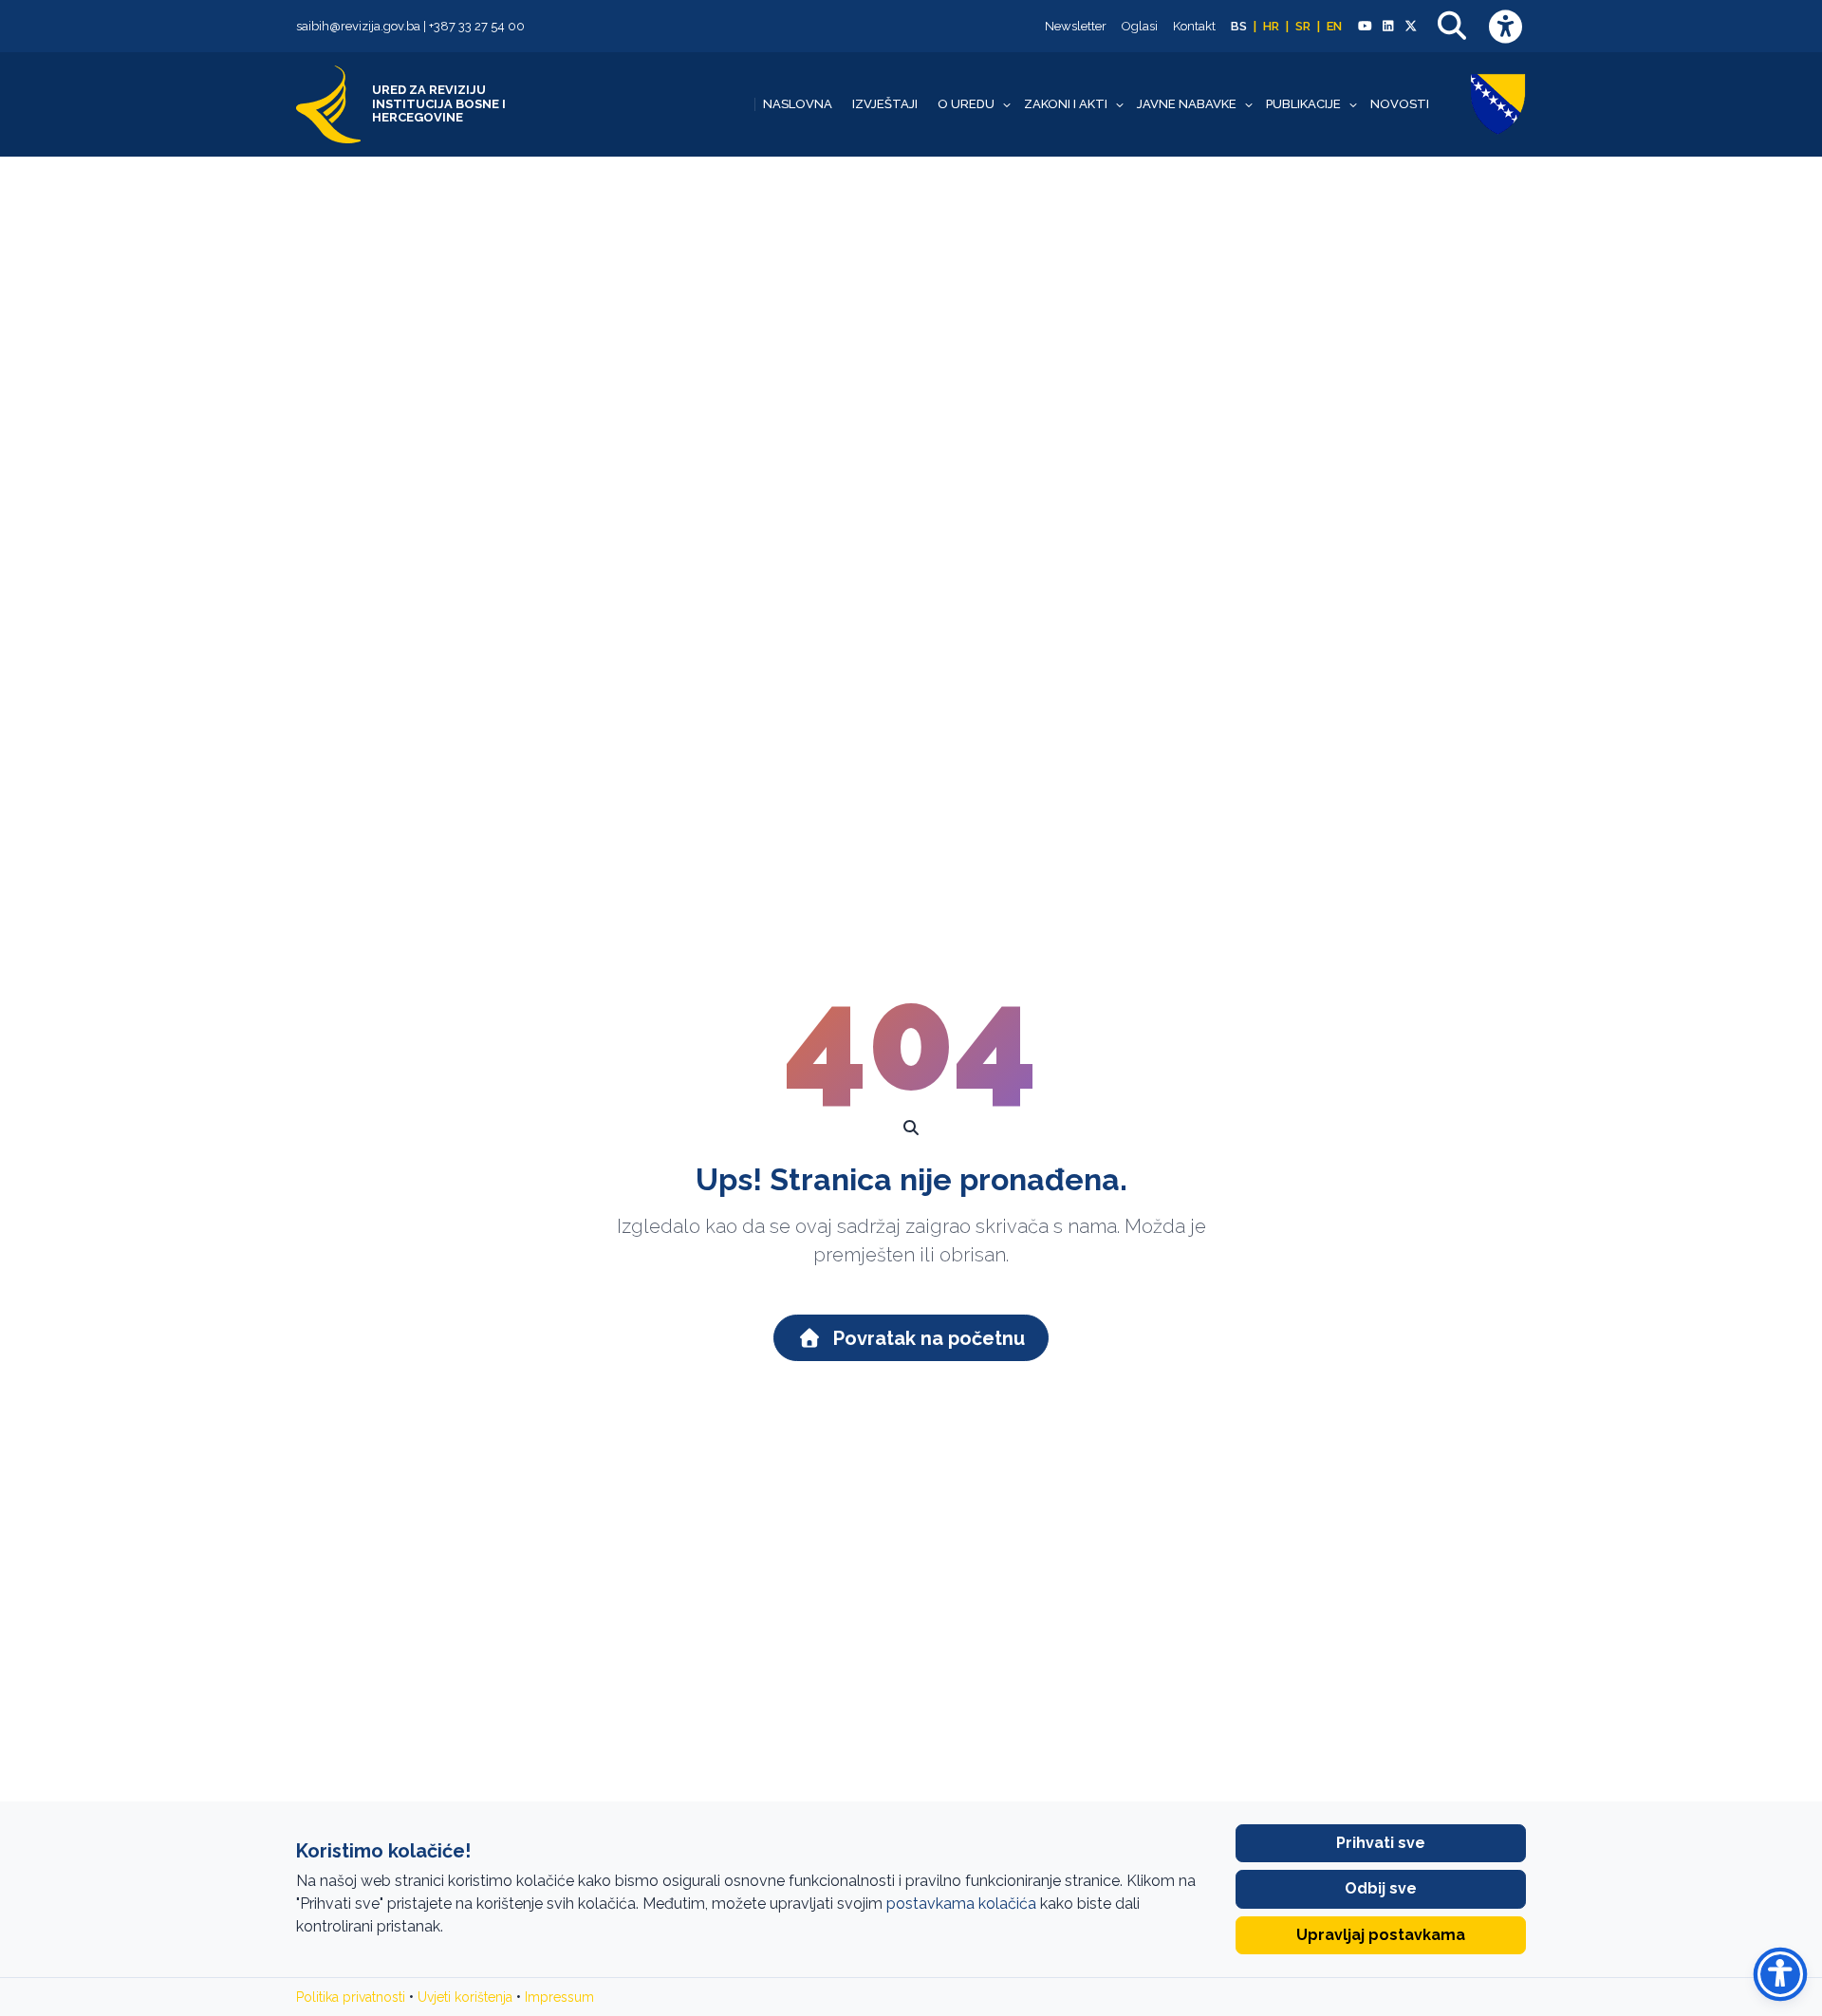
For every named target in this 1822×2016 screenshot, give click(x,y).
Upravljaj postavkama (1381, 1935)
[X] (1411, 27)
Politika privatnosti (351, 1997)
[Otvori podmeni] (1007, 104)
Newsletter (1076, 26)
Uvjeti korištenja (465, 1997)
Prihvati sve (1381, 1843)
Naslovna (798, 104)
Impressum (559, 1997)
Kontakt (1194, 26)
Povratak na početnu (927, 1338)
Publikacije (1303, 104)
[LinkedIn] (1387, 27)
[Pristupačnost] (1505, 26)
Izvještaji (885, 104)
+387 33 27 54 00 (477, 26)
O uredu (966, 104)
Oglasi (1140, 26)
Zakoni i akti (1066, 104)
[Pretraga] (1452, 26)
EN (1334, 26)
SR (1303, 26)
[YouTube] (1365, 27)
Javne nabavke (1187, 104)
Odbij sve (1381, 1888)
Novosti (1400, 104)
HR (1271, 26)
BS (1239, 26)
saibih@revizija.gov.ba (358, 26)
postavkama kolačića (961, 1904)
